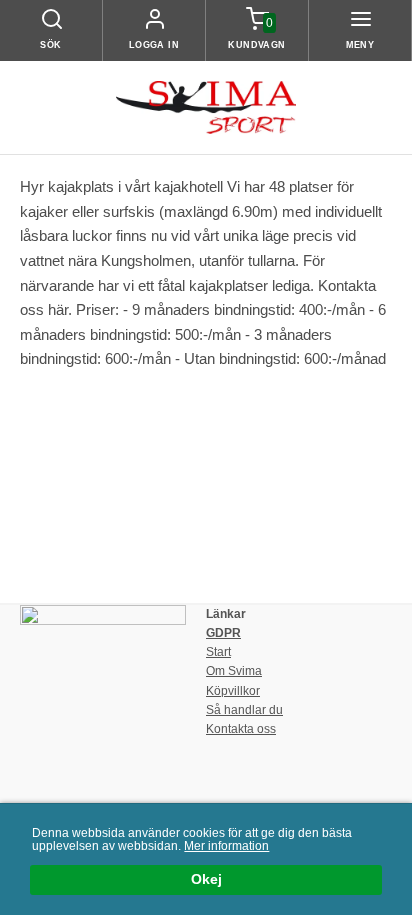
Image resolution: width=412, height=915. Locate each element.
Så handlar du (244, 710)
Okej (206, 879)
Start (218, 652)
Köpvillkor (233, 691)
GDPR (223, 633)
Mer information (226, 846)
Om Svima (234, 671)
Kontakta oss (241, 729)
